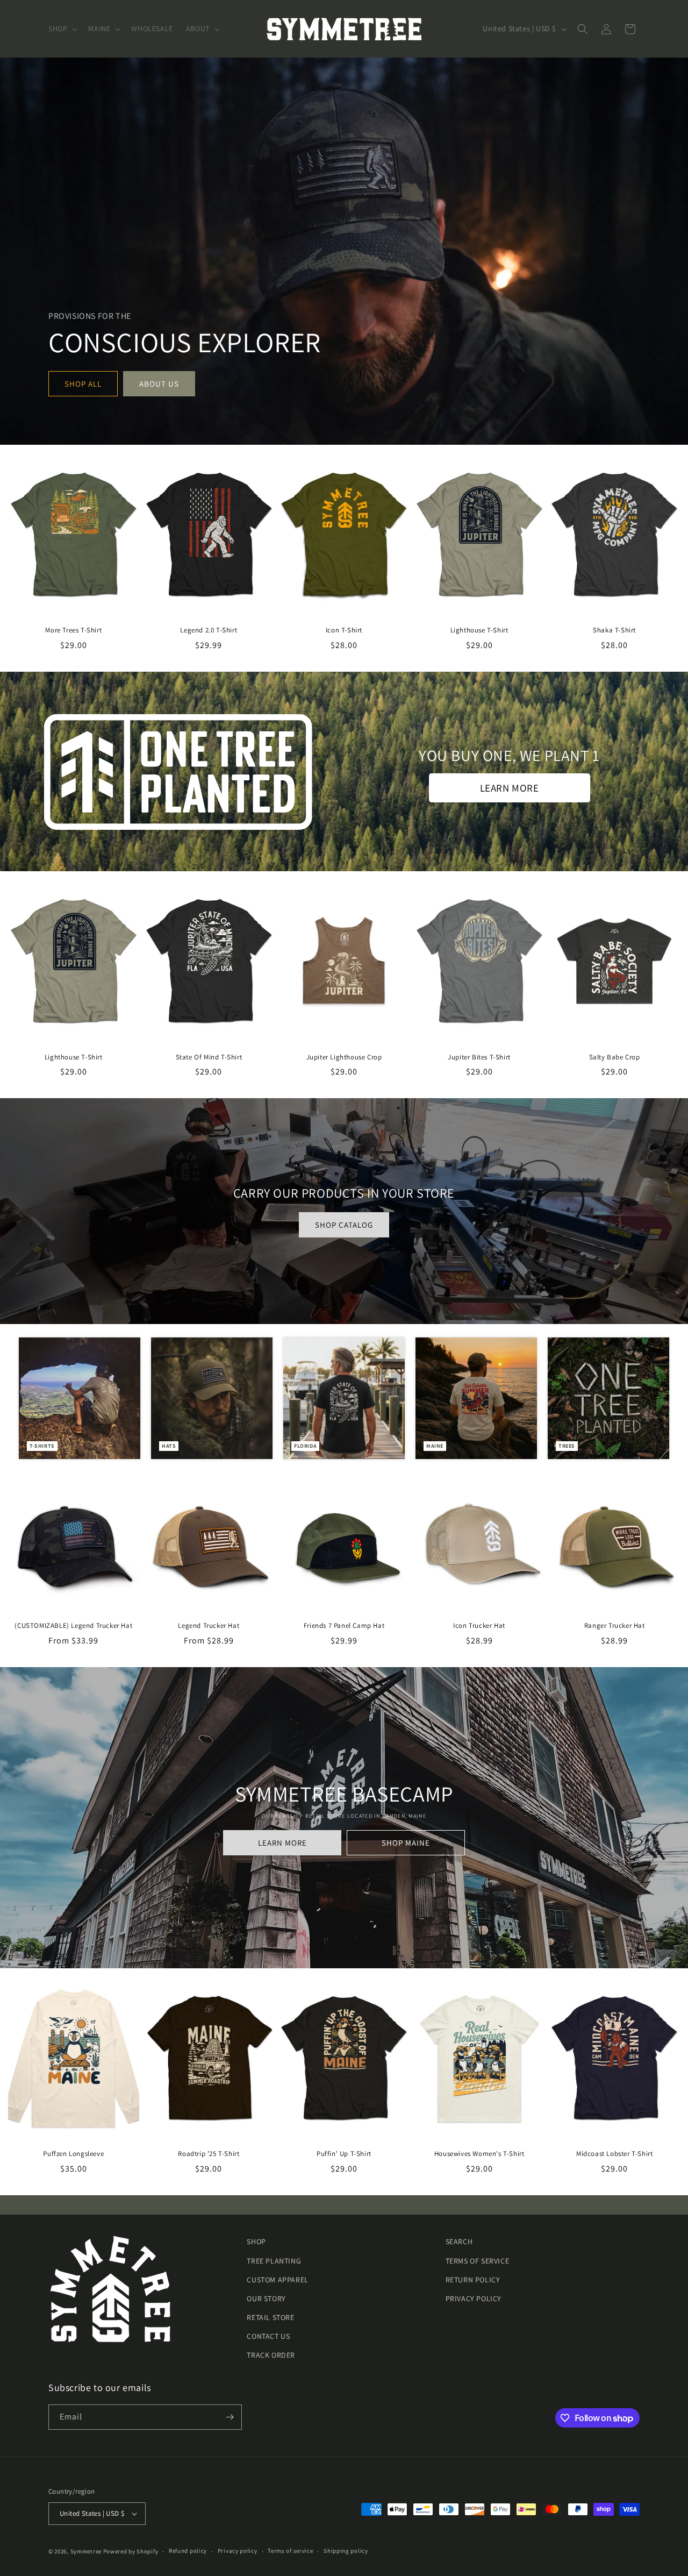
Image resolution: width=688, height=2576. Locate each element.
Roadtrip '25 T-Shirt (209, 2154)
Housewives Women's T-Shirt (479, 2154)
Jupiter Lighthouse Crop (344, 1057)
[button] (62, 29)
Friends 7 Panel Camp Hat (344, 1626)
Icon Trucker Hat (479, 1626)
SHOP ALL (83, 384)
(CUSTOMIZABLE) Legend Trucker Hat (73, 1626)
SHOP (256, 2241)
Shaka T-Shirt (614, 630)
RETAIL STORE (270, 2317)
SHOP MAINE (406, 1843)
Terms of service (290, 2551)
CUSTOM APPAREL (277, 2280)
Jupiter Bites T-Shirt (479, 1057)
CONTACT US (268, 2336)
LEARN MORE (510, 788)
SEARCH (459, 2241)
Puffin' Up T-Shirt (344, 2154)
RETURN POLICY (473, 2280)
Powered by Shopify (131, 2551)
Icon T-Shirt (344, 630)
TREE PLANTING (274, 2261)
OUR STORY (266, 2299)
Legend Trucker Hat (209, 1626)
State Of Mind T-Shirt (209, 1057)
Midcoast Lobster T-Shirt (614, 2154)
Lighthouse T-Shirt (479, 630)
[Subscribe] (230, 2417)
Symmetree (86, 2551)
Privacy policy (238, 2551)
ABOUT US (159, 384)
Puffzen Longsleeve (73, 2154)
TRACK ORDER (271, 2356)
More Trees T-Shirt (73, 630)
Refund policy (188, 2551)
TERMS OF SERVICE (478, 2261)
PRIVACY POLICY (474, 2299)
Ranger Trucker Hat (615, 1626)
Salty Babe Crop (615, 1057)
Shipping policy (346, 2551)
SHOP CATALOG (344, 1225)
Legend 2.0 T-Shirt (209, 630)
